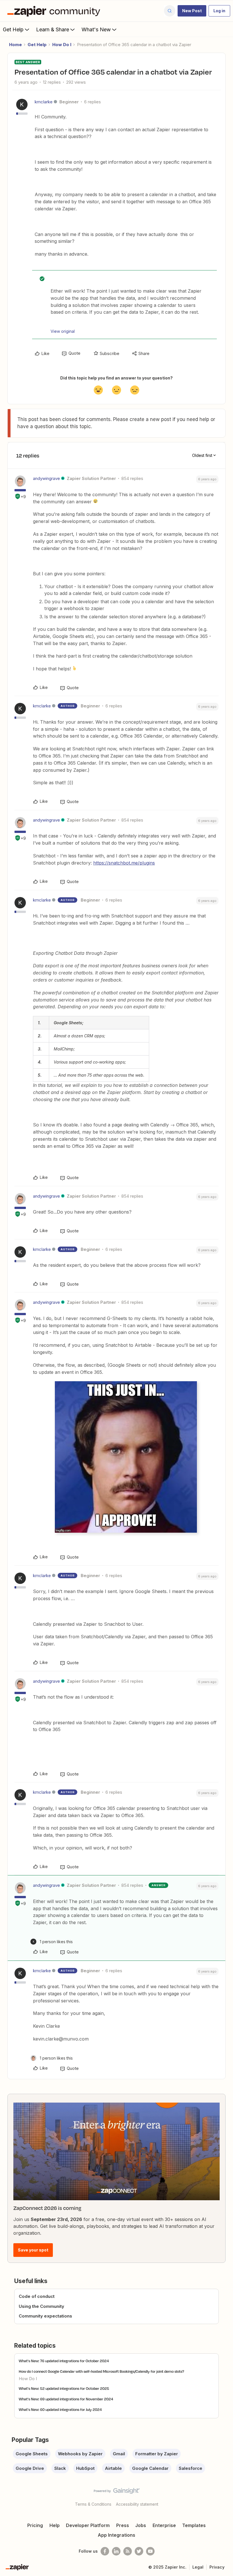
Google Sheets (32, 2454)
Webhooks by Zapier (80, 2454)
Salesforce (191, 2468)
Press (123, 2525)
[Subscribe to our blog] (128, 2551)
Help (55, 2525)
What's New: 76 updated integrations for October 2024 (64, 2361)
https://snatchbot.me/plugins (124, 863)
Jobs (141, 2525)
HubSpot (85, 2468)
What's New (96, 29)
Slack (60, 2468)
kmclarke (44, 102)
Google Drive (30, 2468)
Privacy (217, 2567)
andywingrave (46, 478)
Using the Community (41, 2306)
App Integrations (116, 2535)
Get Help (13, 29)
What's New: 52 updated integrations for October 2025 (64, 2388)
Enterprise (164, 2525)
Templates (194, 2525)
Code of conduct (37, 2296)
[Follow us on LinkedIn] (116, 2551)
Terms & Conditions (93, 2504)
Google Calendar (150, 2468)
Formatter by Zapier (157, 2454)
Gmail (119, 2454)
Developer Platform (88, 2525)
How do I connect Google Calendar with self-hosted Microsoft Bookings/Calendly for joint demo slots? (101, 2371)
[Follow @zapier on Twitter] (139, 2551)
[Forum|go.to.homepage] (55, 11)
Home (15, 45)
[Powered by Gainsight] (117, 2492)
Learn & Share (53, 29)
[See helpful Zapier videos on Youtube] (150, 2551)
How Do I (62, 45)
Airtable (113, 2468)
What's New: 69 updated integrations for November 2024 (66, 2399)
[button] (192, 11)
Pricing (35, 2525)
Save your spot (33, 2250)
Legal (198, 2567)
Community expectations (45, 2316)
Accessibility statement (137, 2504)
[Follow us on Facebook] (105, 2551)
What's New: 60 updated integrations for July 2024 (60, 2409)
